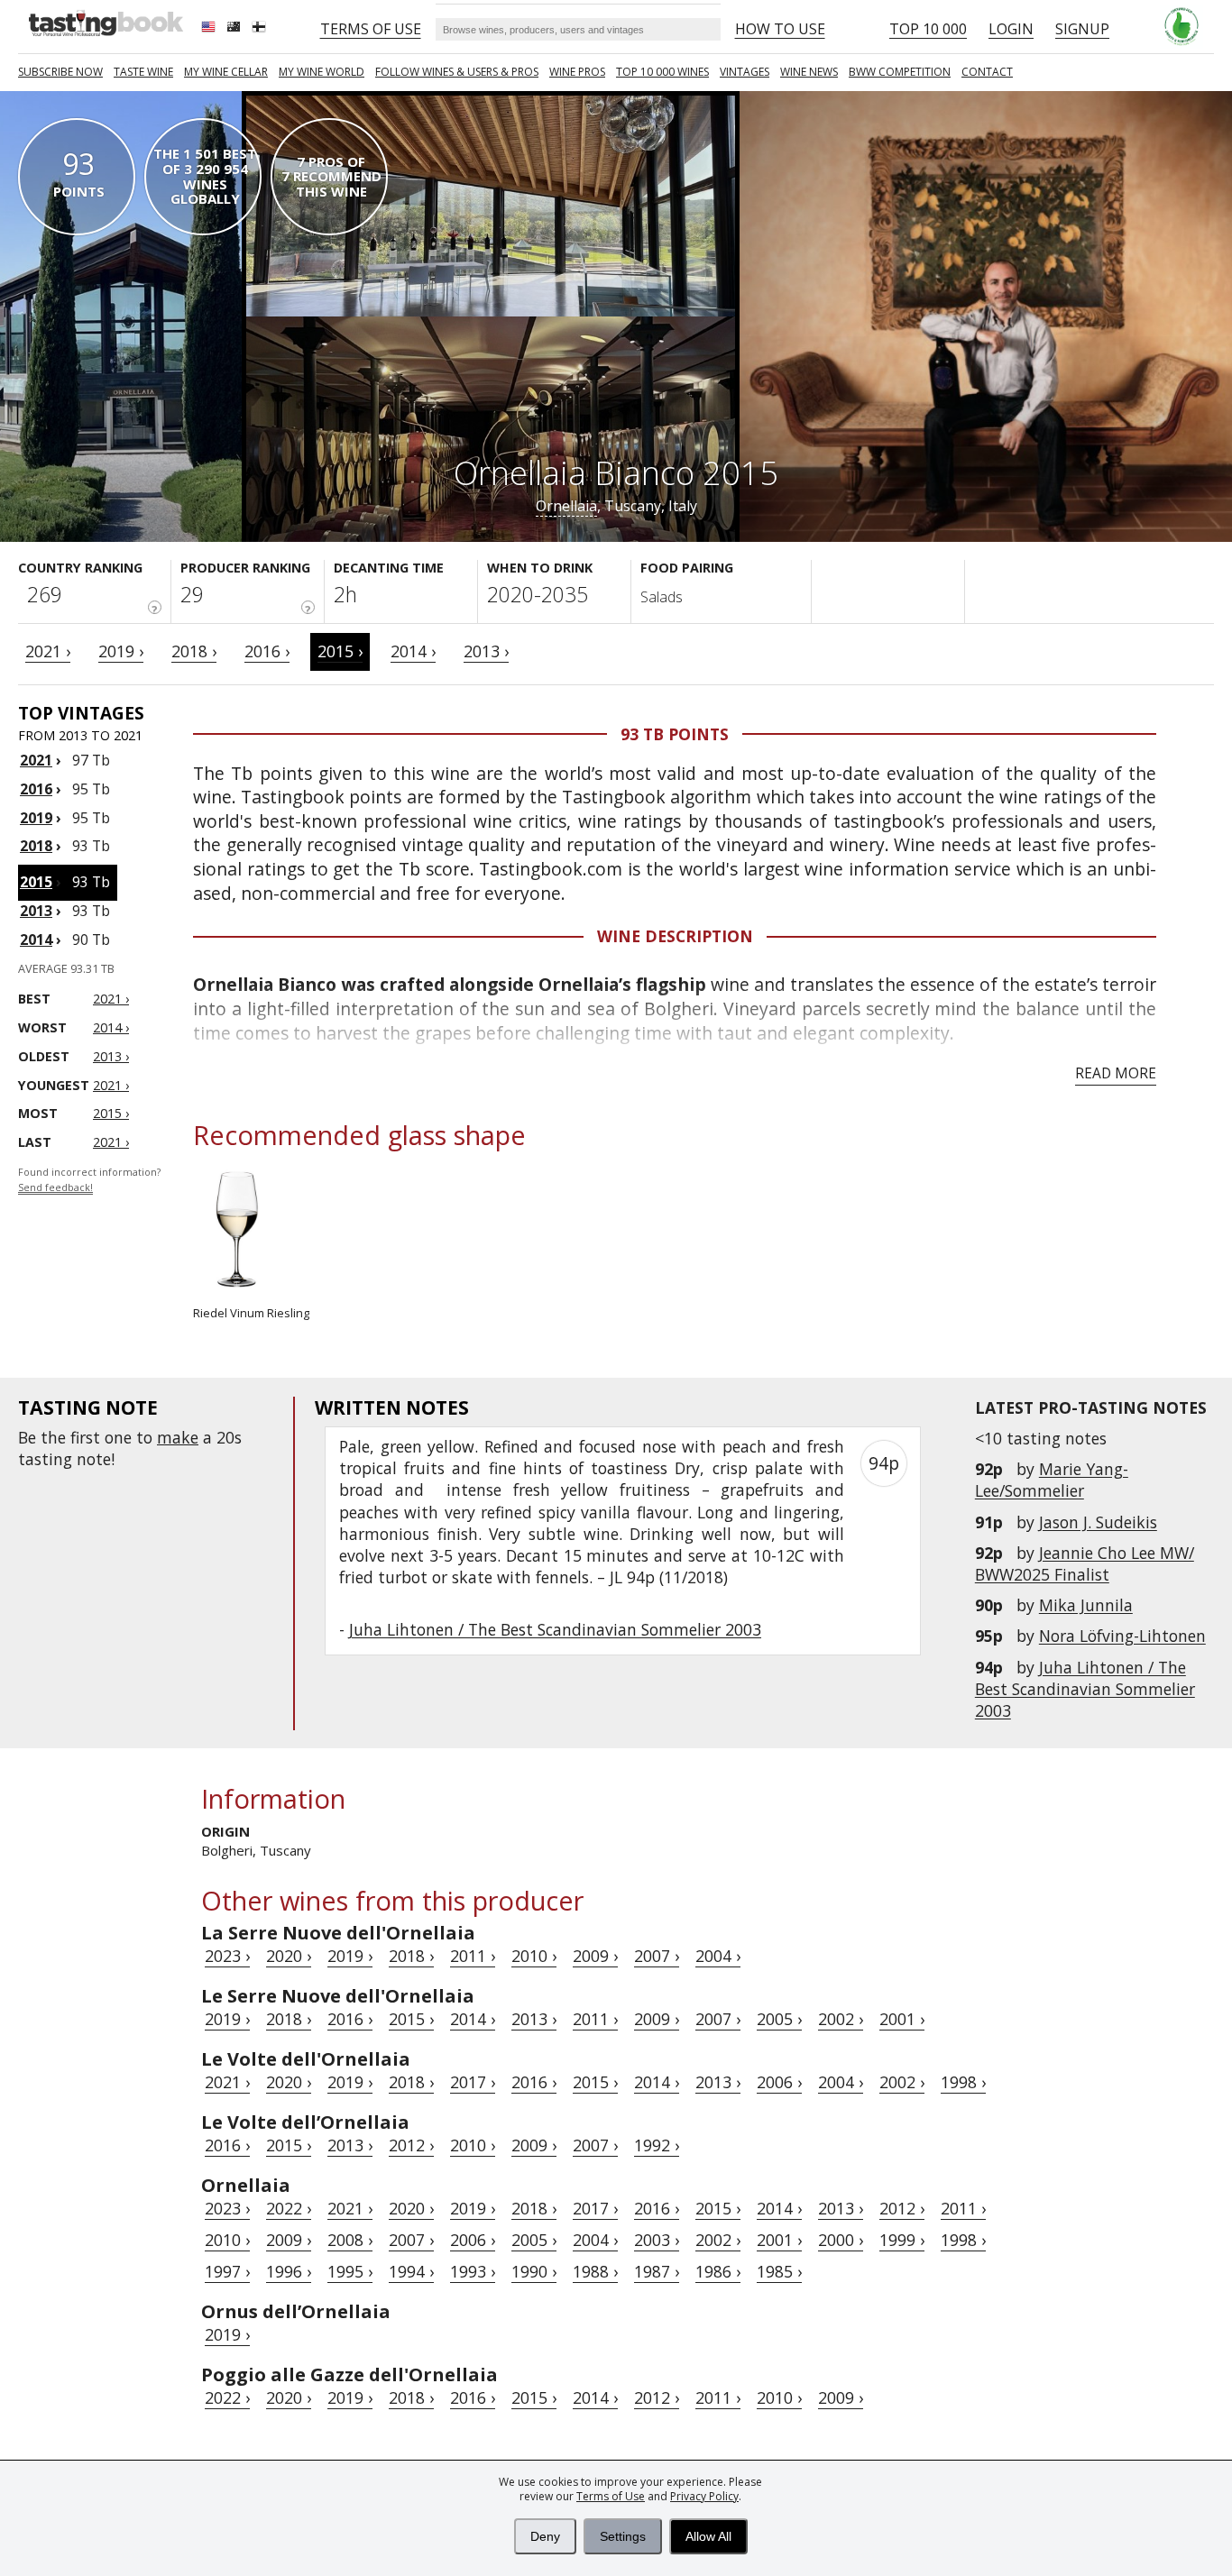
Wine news (809, 72)
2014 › (413, 651)
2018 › (194, 651)
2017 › (473, 2082)
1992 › (657, 2145)
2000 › (841, 2240)
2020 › (289, 1956)
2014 (36, 940)
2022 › (289, 2208)
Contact (987, 72)
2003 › (657, 2240)
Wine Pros (577, 72)
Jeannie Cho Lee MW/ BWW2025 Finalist (1085, 1563)
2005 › (779, 2019)
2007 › (657, 1956)
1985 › (779, 2271)
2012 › (411, 2145)
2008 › (350, 2240)
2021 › (48, 651)
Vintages (745, 72)
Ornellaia (566, 506)
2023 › (227, 1956)
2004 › (718, 1956)
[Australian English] (235, 29)
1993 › (473, 2271)
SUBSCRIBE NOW (60, 72)
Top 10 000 (928, 29)
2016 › (267, 651)
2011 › (473, 1956)
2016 (36, 789)
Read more (1116, 1073)
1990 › (534, 2271)
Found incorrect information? (89, 1180)
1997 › (227, 2271)
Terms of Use (611, 2496)
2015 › (340, 651)
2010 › (534, 1956)
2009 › (595, 1956)
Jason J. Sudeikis (1098, 1522)
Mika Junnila (1086, 1605)
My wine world (322, 72)
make (178, 1437)
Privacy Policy (704, 2496)
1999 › (902, 2240)
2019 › (121, 651)
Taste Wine (143, 72)
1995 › (350, 2271)
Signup (1082, 29)
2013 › (486, 651)
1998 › (963, 2082)
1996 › (289, 2271)
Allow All (708, 2536)
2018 (36, 846)
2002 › (841, 2019)
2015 (36, 882)
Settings (623, 2536)
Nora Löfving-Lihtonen (1122, 1636)
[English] (210, 29)
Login (1011, 29)
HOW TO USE (780, 29)
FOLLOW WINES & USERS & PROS (457, 72)
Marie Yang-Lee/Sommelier (1052, 1480)
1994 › (411, 2271)
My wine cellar (226, 72)
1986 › (718, 2271)
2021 (36, 760)
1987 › (657, 2271)
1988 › (595, 2271)
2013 (36, 911)
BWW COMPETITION (900, 72)
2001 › (902, 2019)
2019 (36, 818)
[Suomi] (261, 29)
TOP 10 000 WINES (662, 72)
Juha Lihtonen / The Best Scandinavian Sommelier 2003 (1085, 1689)
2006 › (779, 2082)
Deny (545, 2536)
